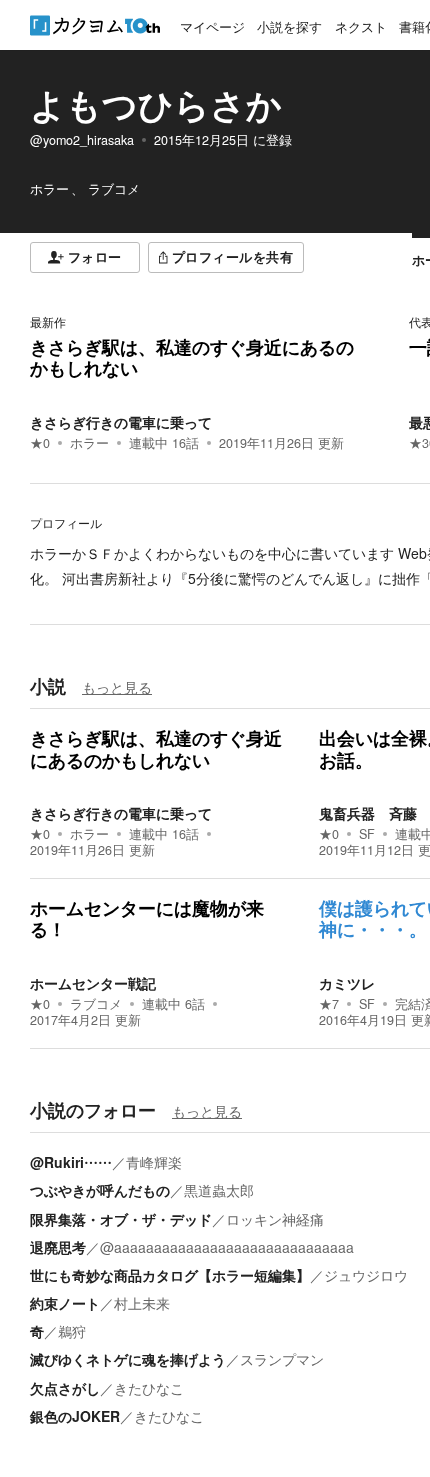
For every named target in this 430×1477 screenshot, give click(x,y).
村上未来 (142, 1303)
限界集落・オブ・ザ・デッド (121, 1219)
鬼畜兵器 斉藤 (368, 813)
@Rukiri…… (71, 1162)
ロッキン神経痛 (275, 1219)
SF (367, 834)
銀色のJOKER (75, 1416)
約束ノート (65, 1303)
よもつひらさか (156, 104)
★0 (40, 443)
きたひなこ (149, 1388)
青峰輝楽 (154, 1162)
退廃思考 (58, 1247)
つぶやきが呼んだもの (100, 1190)
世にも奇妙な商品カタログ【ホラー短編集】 (170, 1275)
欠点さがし (65, 1388)
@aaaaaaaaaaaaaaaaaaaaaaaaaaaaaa (227, 1247)
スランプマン (282, 1359)
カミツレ (347, 983)
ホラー (89, 443)
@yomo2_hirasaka (82, 140)
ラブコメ (96, 1004)
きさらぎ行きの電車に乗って (121, 422)
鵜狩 (72, 1331)
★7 (329, 1004)
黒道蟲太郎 (219, 1190)
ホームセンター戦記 (93, 983)
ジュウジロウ (366, 1275)
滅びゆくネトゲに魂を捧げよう (128, 1359)
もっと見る (117, 687)
